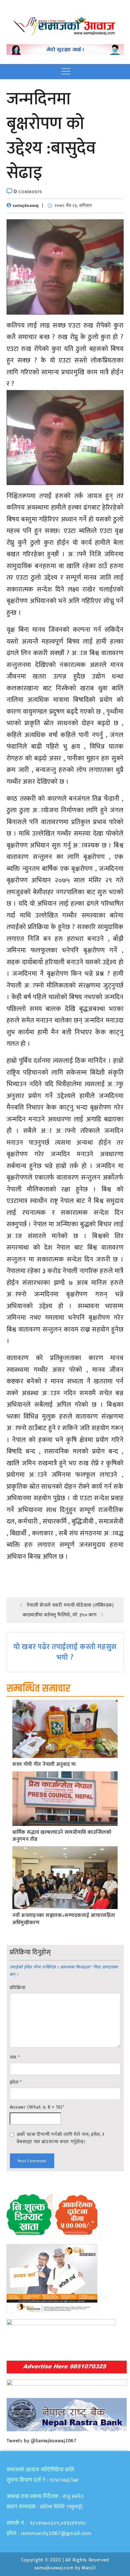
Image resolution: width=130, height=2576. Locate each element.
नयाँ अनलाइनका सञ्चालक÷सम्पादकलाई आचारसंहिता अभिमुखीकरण (64, 1919)
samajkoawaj (26, 205)
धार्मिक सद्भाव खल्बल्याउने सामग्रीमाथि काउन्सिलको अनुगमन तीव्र (62, 1836)
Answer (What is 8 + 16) (37, 2107)
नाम (15, 2058)
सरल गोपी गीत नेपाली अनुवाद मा (44, 1765)
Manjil (89, 2568)
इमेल (16, 2083)
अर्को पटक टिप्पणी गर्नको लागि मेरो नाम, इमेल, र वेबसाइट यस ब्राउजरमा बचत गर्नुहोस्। (61, 2138)
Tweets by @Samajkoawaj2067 (42, 2441)
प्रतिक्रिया (18, 1988)
